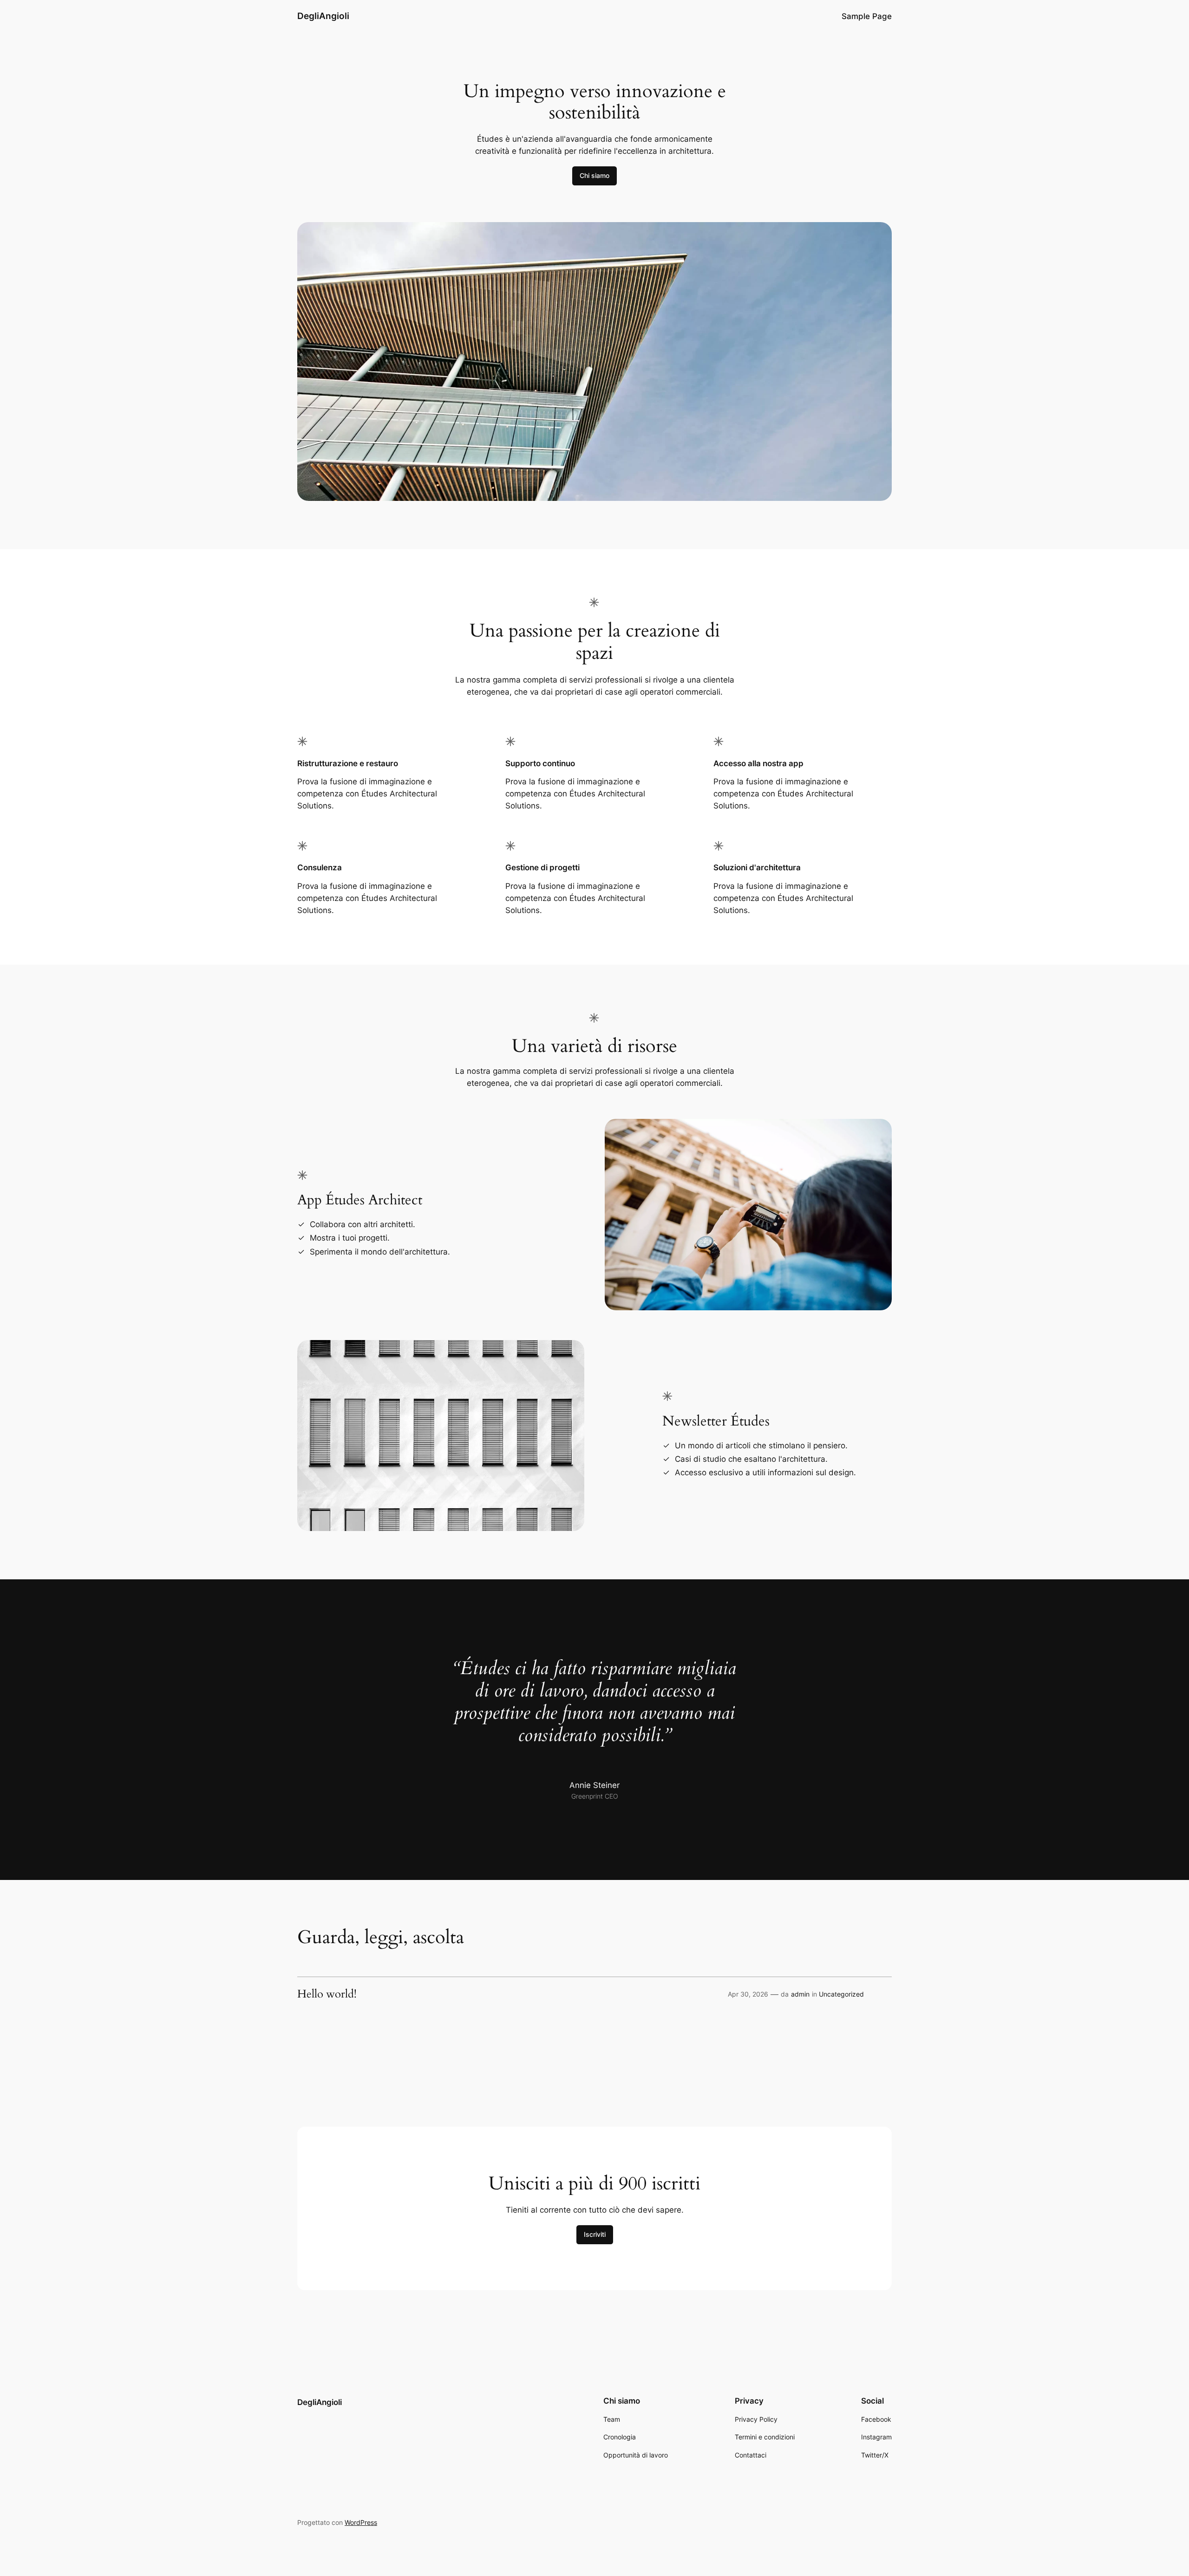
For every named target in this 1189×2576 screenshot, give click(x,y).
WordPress (361, 2522)
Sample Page (867, 16)
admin (800, 1994)
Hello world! (327, 1994)
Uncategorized (841, 1994)
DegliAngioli (323, 16)
